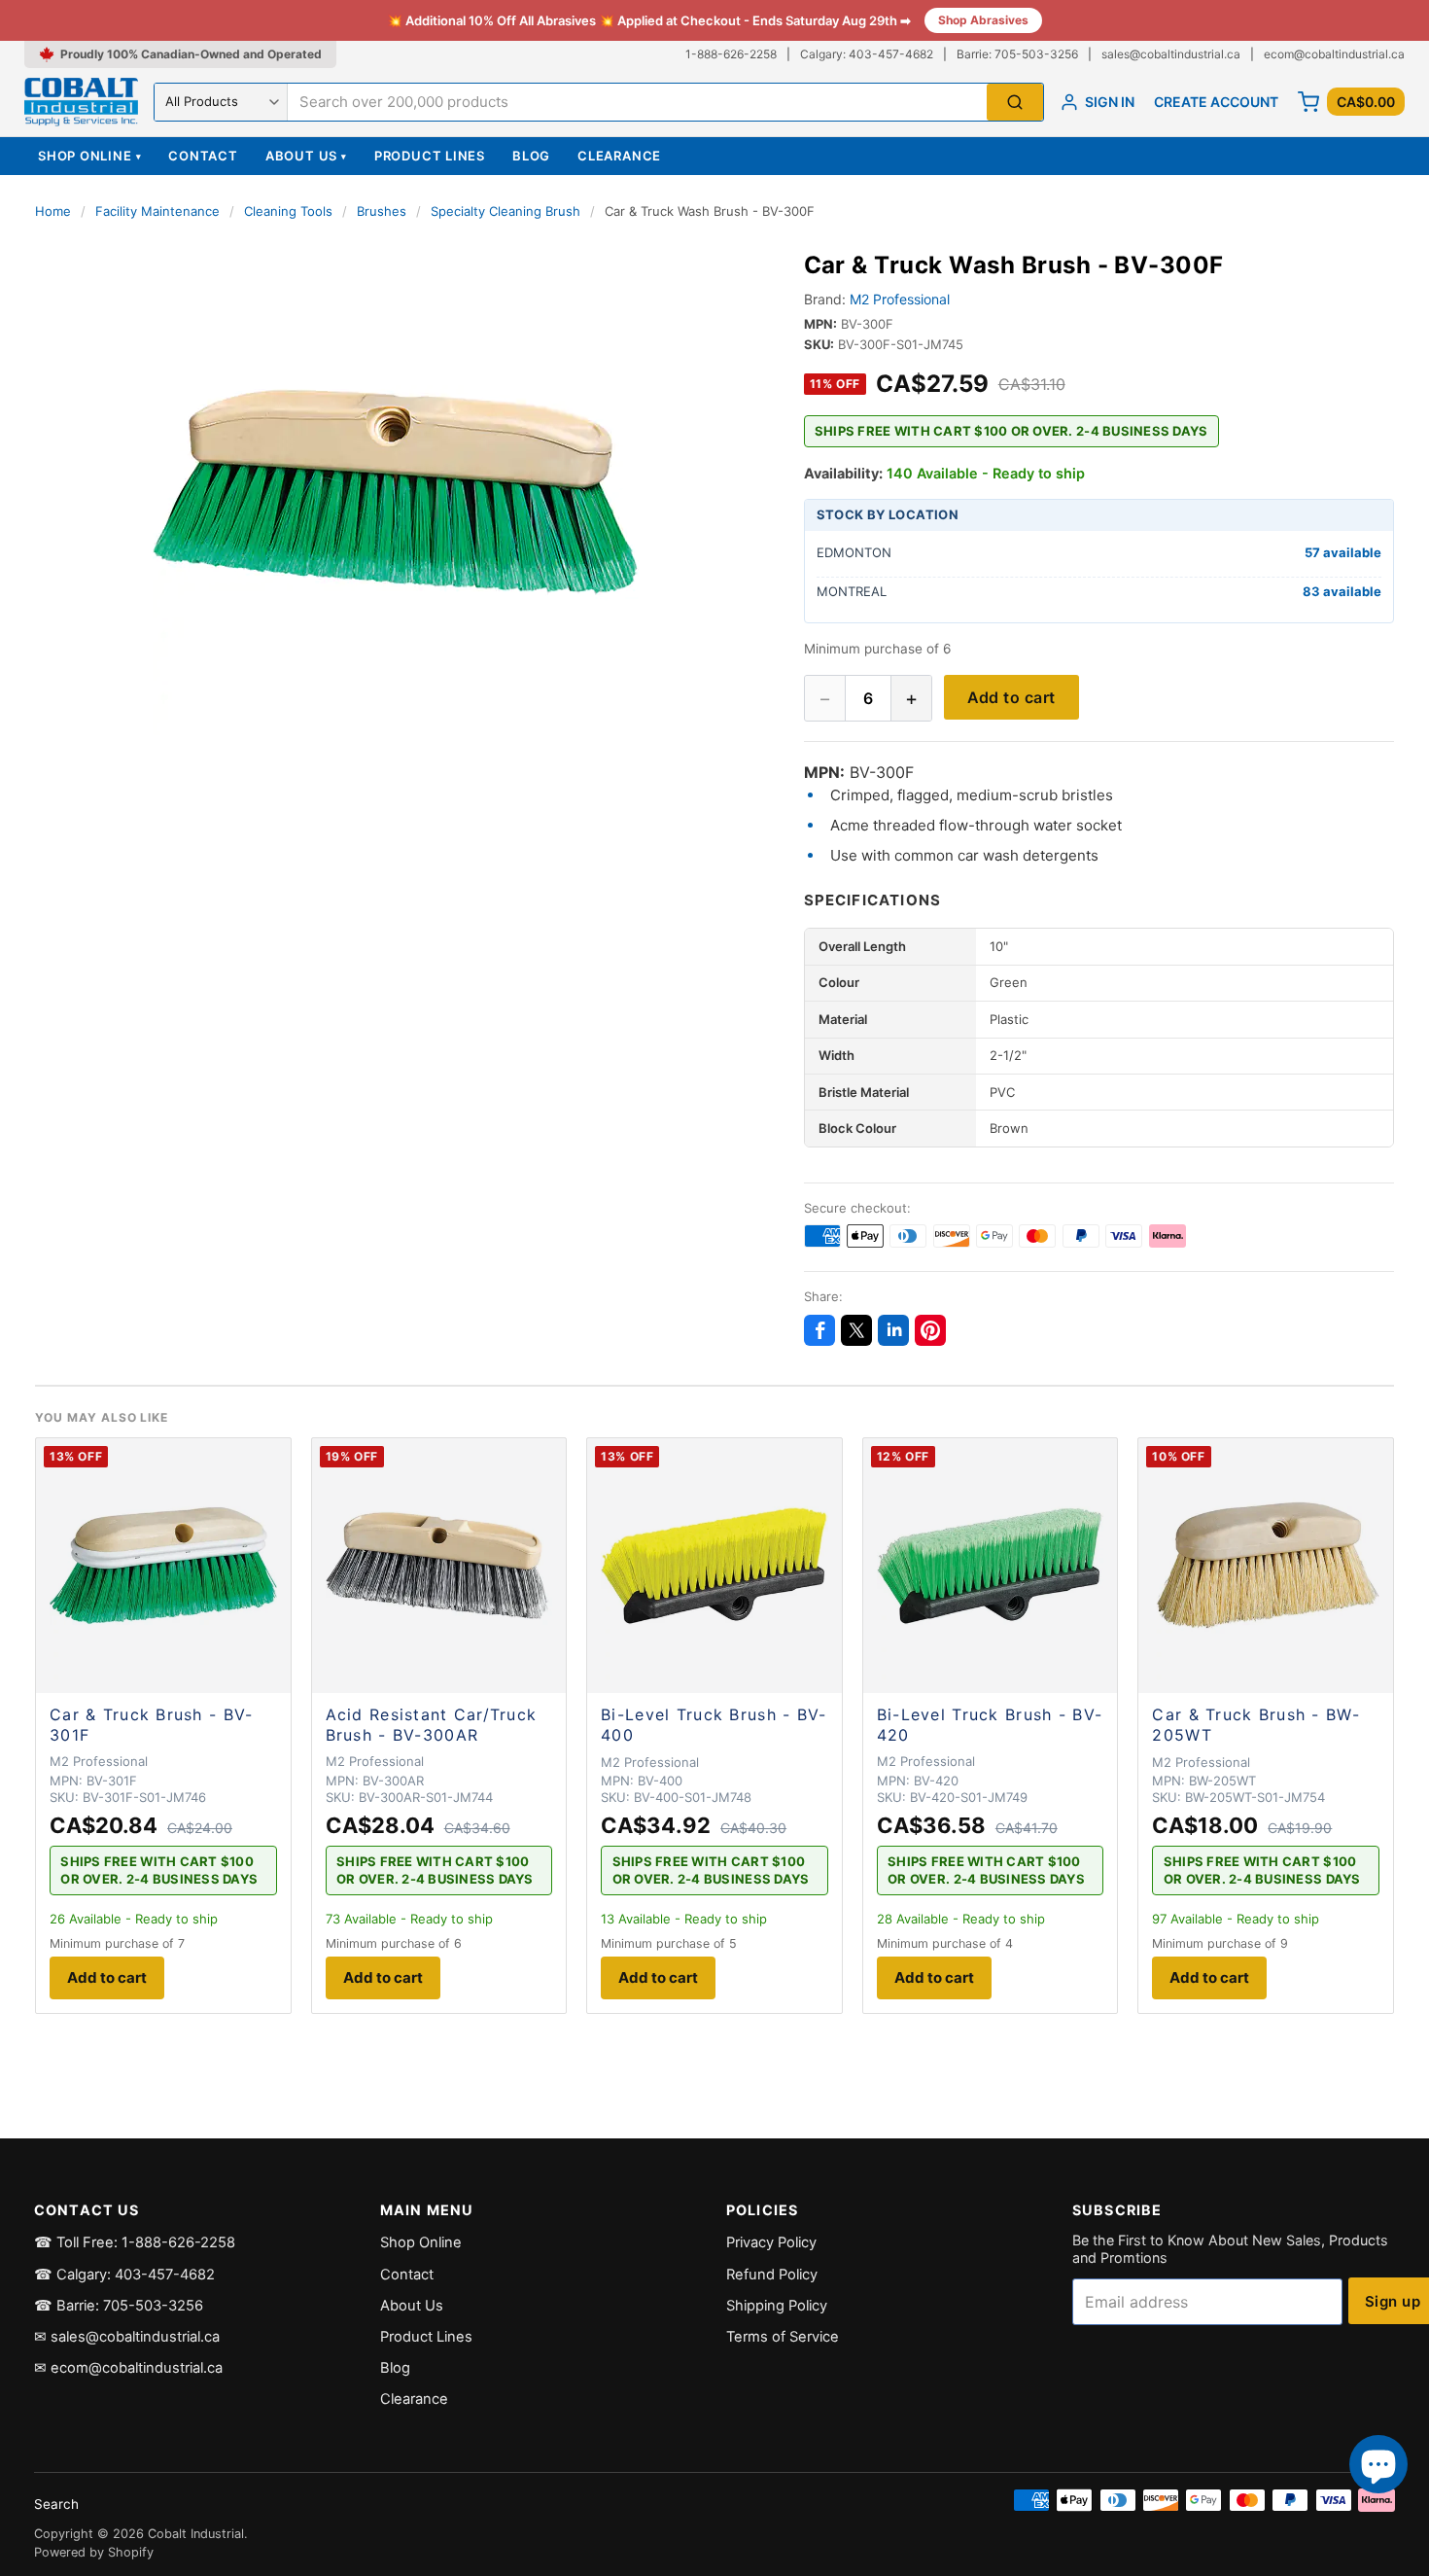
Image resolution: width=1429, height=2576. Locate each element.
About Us (306, 156)
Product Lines (430, 156)
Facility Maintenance (157, 211)
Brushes (382, 211)
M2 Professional (900, 299)
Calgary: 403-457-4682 (867, 54)
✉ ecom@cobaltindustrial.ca (128, 2368)
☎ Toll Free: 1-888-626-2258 (135, 2242)
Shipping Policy (777, 2306)
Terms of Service (783, 2337)
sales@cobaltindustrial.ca (1171, 54)
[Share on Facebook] (819, 1330)
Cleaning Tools (288, 211)
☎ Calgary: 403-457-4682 (124, 2275)
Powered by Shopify (94, 2552)
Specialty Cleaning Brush (505, 211)
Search (56, 2504)
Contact (203, 156)
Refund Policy (772, 2275)
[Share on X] (856, 1330)
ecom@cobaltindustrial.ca (1334, 54)
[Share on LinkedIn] (893, 1330)
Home (53, 211)
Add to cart (1011, 697)
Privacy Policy (771, 2242)
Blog (531, 156)
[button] (396, 492)
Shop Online (89, 156)
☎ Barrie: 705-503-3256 (119, 2306)
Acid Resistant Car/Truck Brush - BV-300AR (432, 1725)
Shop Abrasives (983, 20)
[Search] (1015, 103)
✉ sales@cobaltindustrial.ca (127, 2337)
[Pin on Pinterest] (930, 1330)
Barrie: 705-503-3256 (1017, 54)
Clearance (619, 156)
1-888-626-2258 (731, 54)
